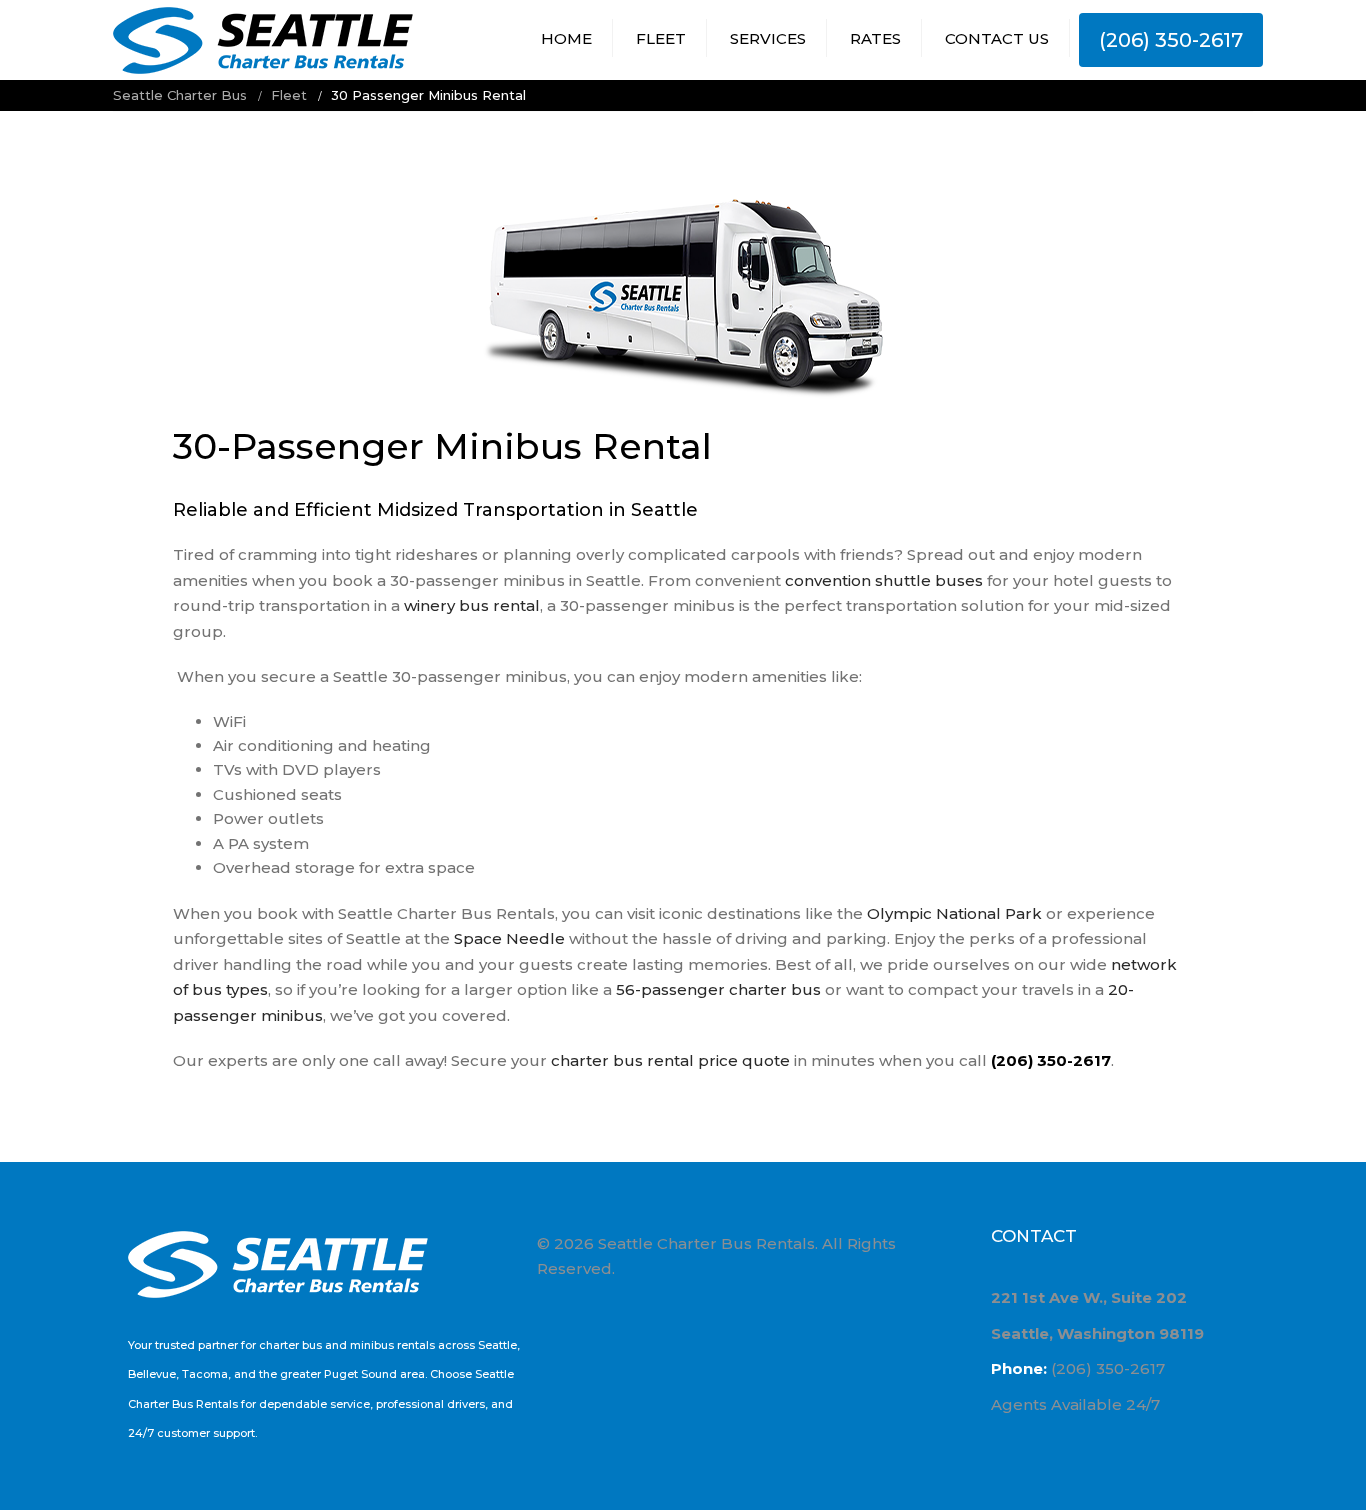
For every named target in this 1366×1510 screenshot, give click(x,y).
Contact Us (997, 38)
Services (768, 38)
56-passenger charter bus (718, 989)
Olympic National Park (954, 913)
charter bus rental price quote (670, 1060)
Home (566, 38)
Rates (875, 38)
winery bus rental (472, 605)
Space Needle (509, 938)
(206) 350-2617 (1171, 40)
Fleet (661, 38)
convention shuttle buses (884, 580)
